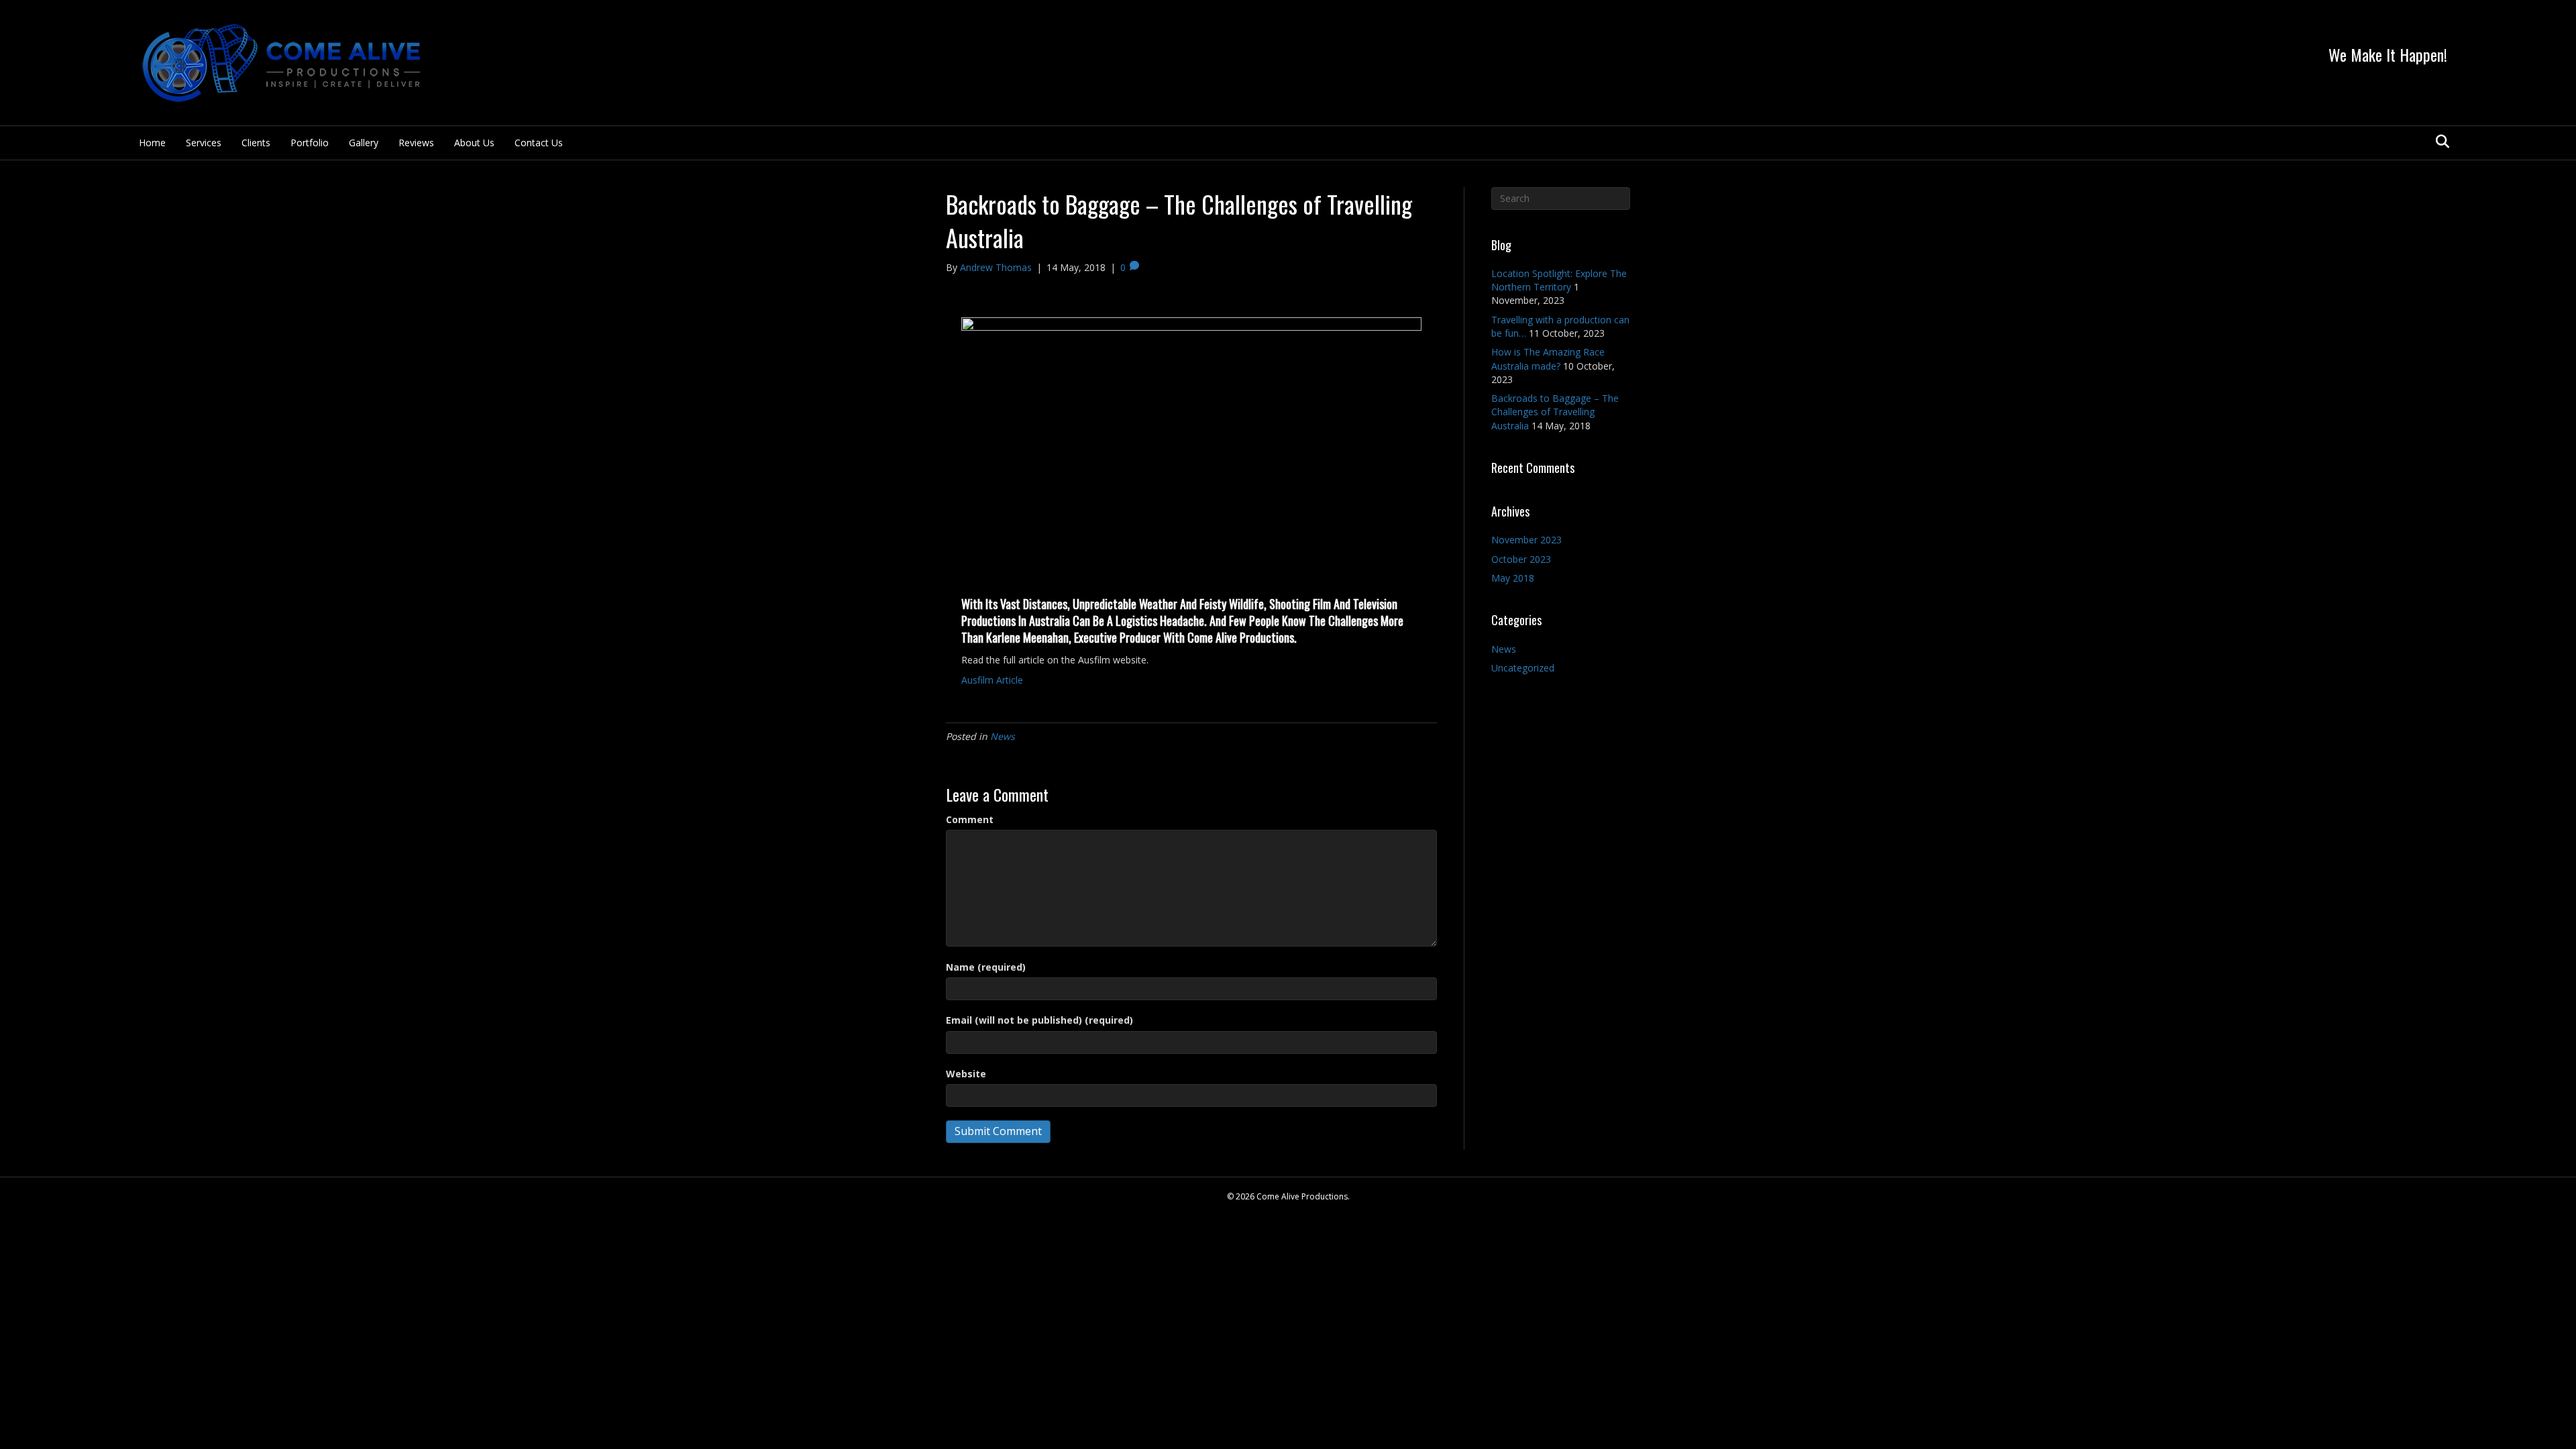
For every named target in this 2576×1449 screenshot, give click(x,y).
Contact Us (539, 143)
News (1003, 736)
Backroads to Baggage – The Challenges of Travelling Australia (1555, 412)
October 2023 (1521, 559)
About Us (474, 143)
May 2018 (1513, 578)
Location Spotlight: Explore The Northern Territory (1559, 280)
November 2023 (1526, 540)
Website (966, 1074)
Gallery (364, 143)
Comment (970, 819)
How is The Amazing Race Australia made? (1548, 359)
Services (204, 143)
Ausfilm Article (992, 680)
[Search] (2439, 142)
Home (152, 143)
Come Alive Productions (1241, 637)
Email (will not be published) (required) (1039, 1020)
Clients (256, 143)
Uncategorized (1523, 668)
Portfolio (310, 143)
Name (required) (986, 967)
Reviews (416, 143)
